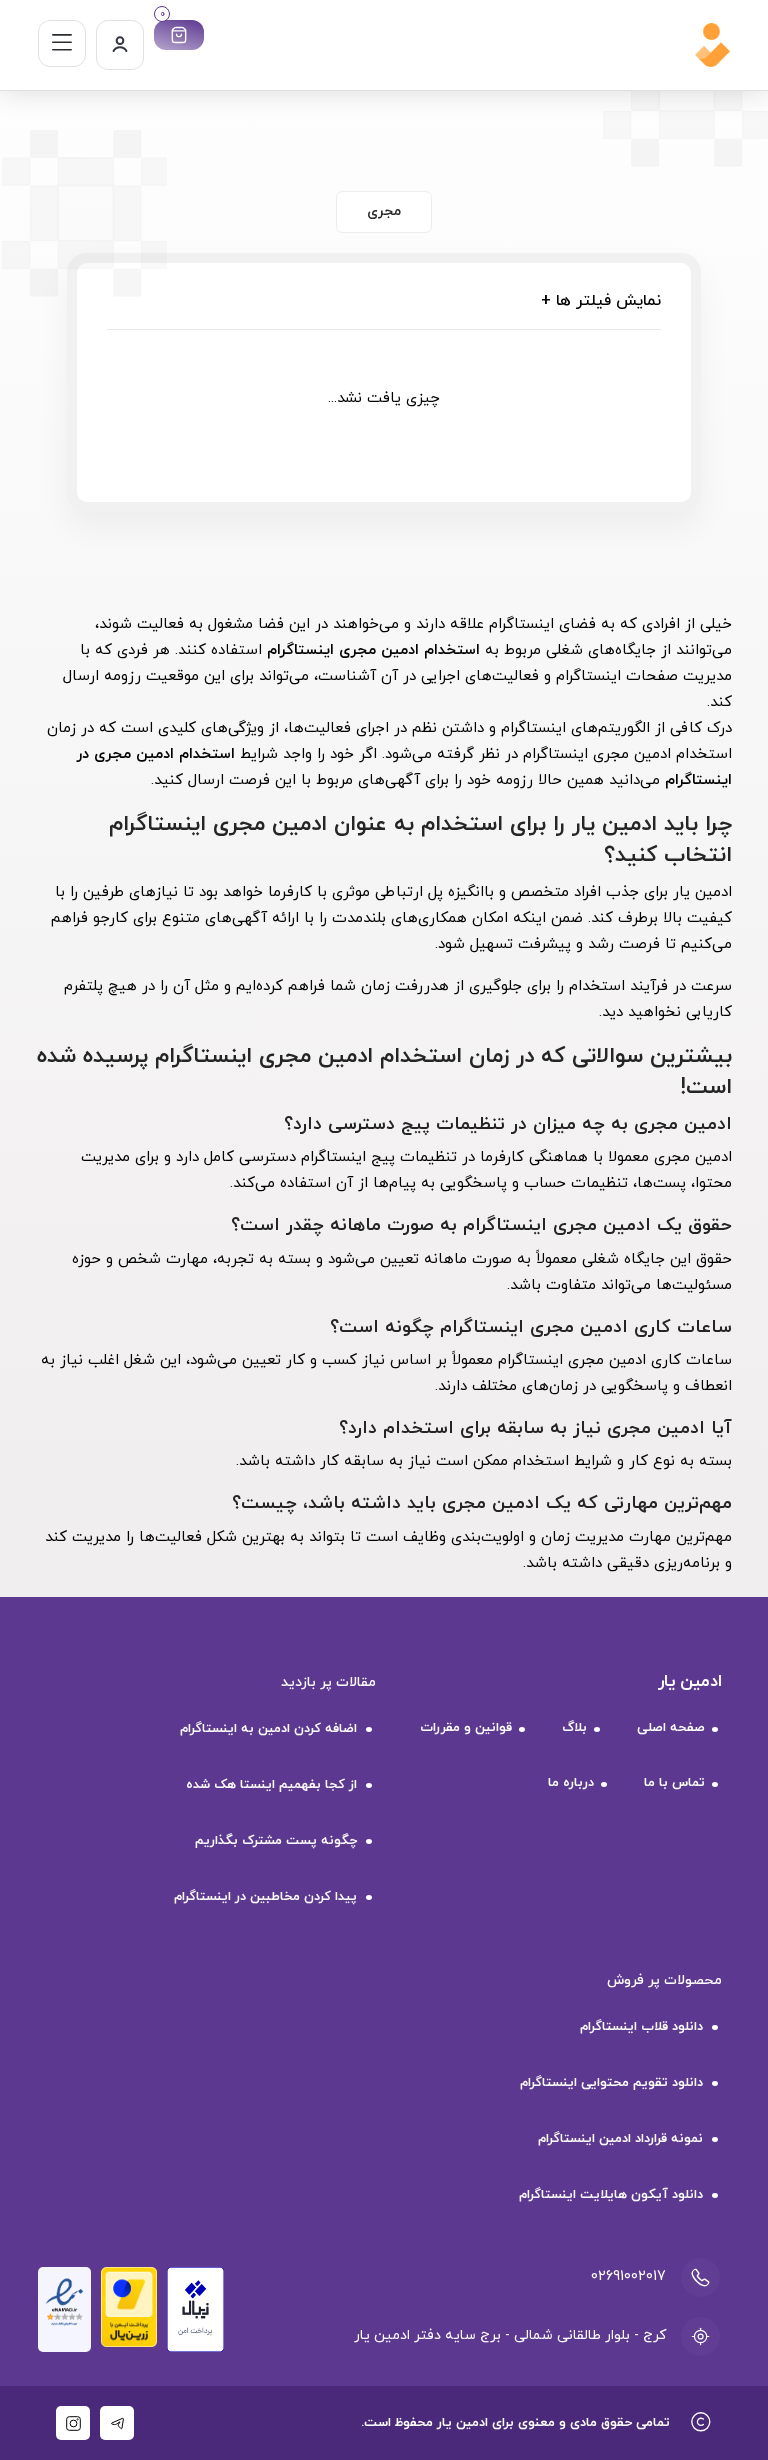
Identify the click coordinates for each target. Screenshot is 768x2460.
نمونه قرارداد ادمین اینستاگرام (620, 2139)
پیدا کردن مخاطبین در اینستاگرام (265, 1897)
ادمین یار (690, 1682)
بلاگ (574, 1728)
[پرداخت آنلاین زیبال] (195, 2308)
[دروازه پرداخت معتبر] (129, 2305)
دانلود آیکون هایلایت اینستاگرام (611, 2195)
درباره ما (571, 1783)
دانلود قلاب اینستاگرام (641, 2027)
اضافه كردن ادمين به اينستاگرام (268, 1729)
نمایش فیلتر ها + (601, 301)
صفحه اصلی (671, 1728)
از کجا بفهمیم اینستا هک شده (271, 1785)
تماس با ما (674, 1783)
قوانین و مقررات (466, 1728)
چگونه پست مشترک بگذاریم (276, 1841)
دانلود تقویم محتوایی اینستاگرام (611, 2083)
